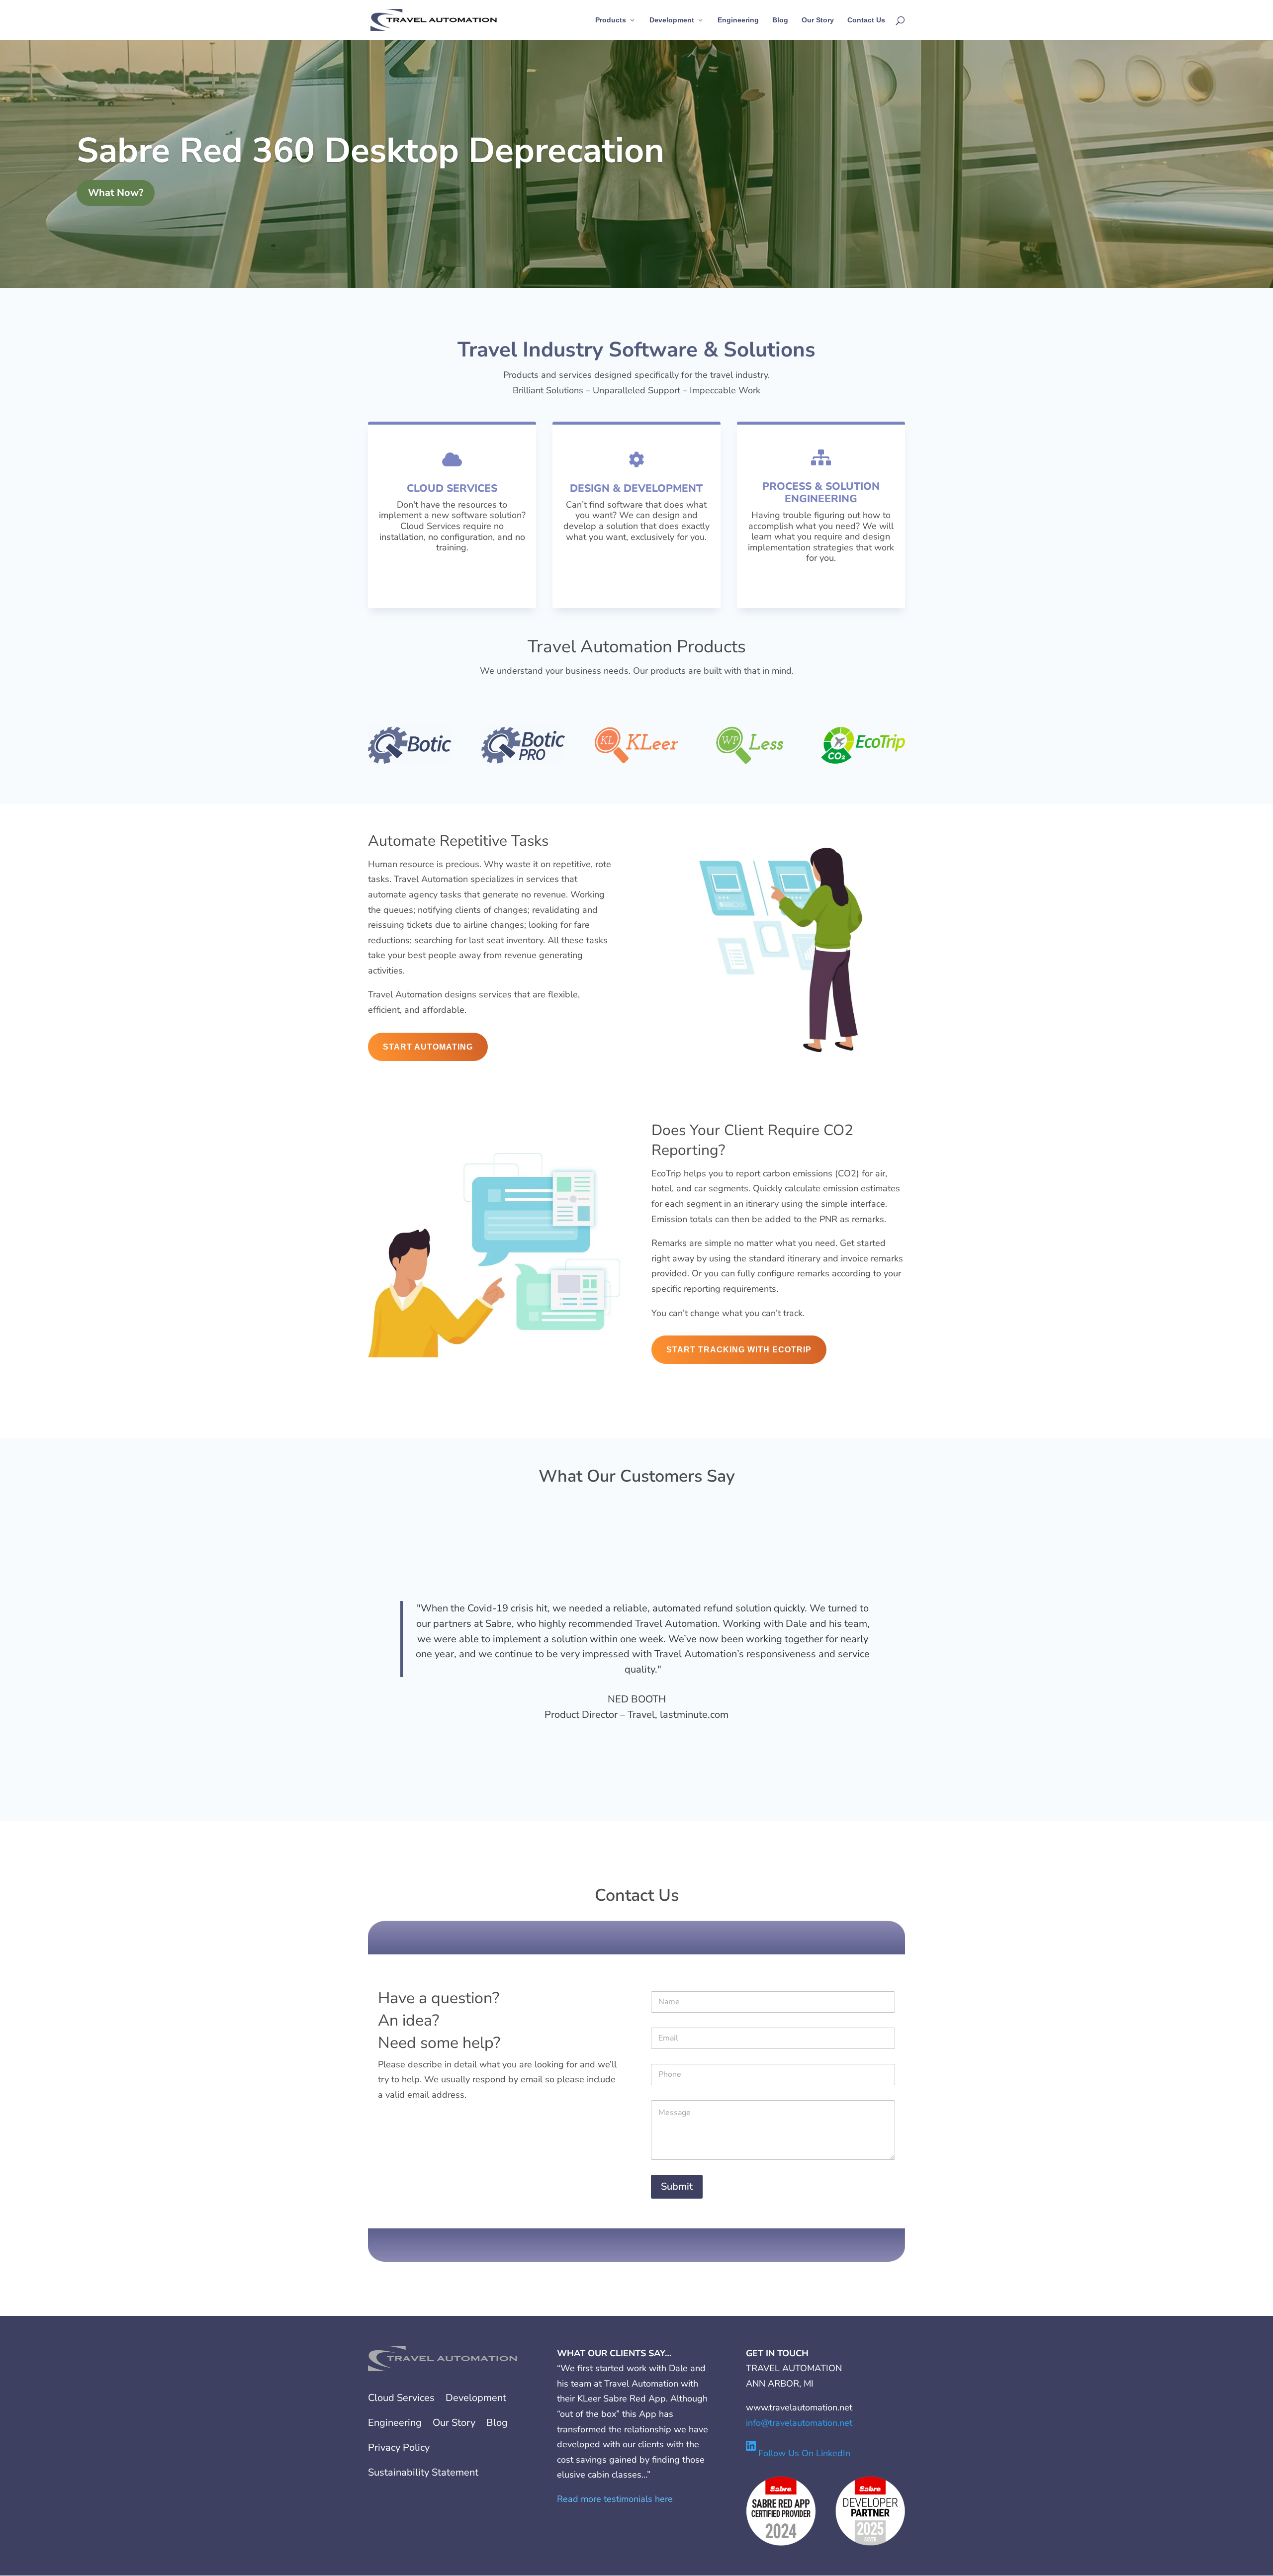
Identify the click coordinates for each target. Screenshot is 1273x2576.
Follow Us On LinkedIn (803, 2453)
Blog (780, 20)
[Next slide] (904, 1657)
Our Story (818, 20)
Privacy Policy (399, 2447)
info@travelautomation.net (799, 2423)
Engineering (738, 20)
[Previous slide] (369, 1657)
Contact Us (866, 20)
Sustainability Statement (423, 2472)
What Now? (116, 193)
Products (611, 20)
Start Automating (428, 1047)
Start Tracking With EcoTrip (739, 1350)
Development (672, 20)
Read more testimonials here (615, 2499)
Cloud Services (401, 2398)
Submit (677, 2186)
